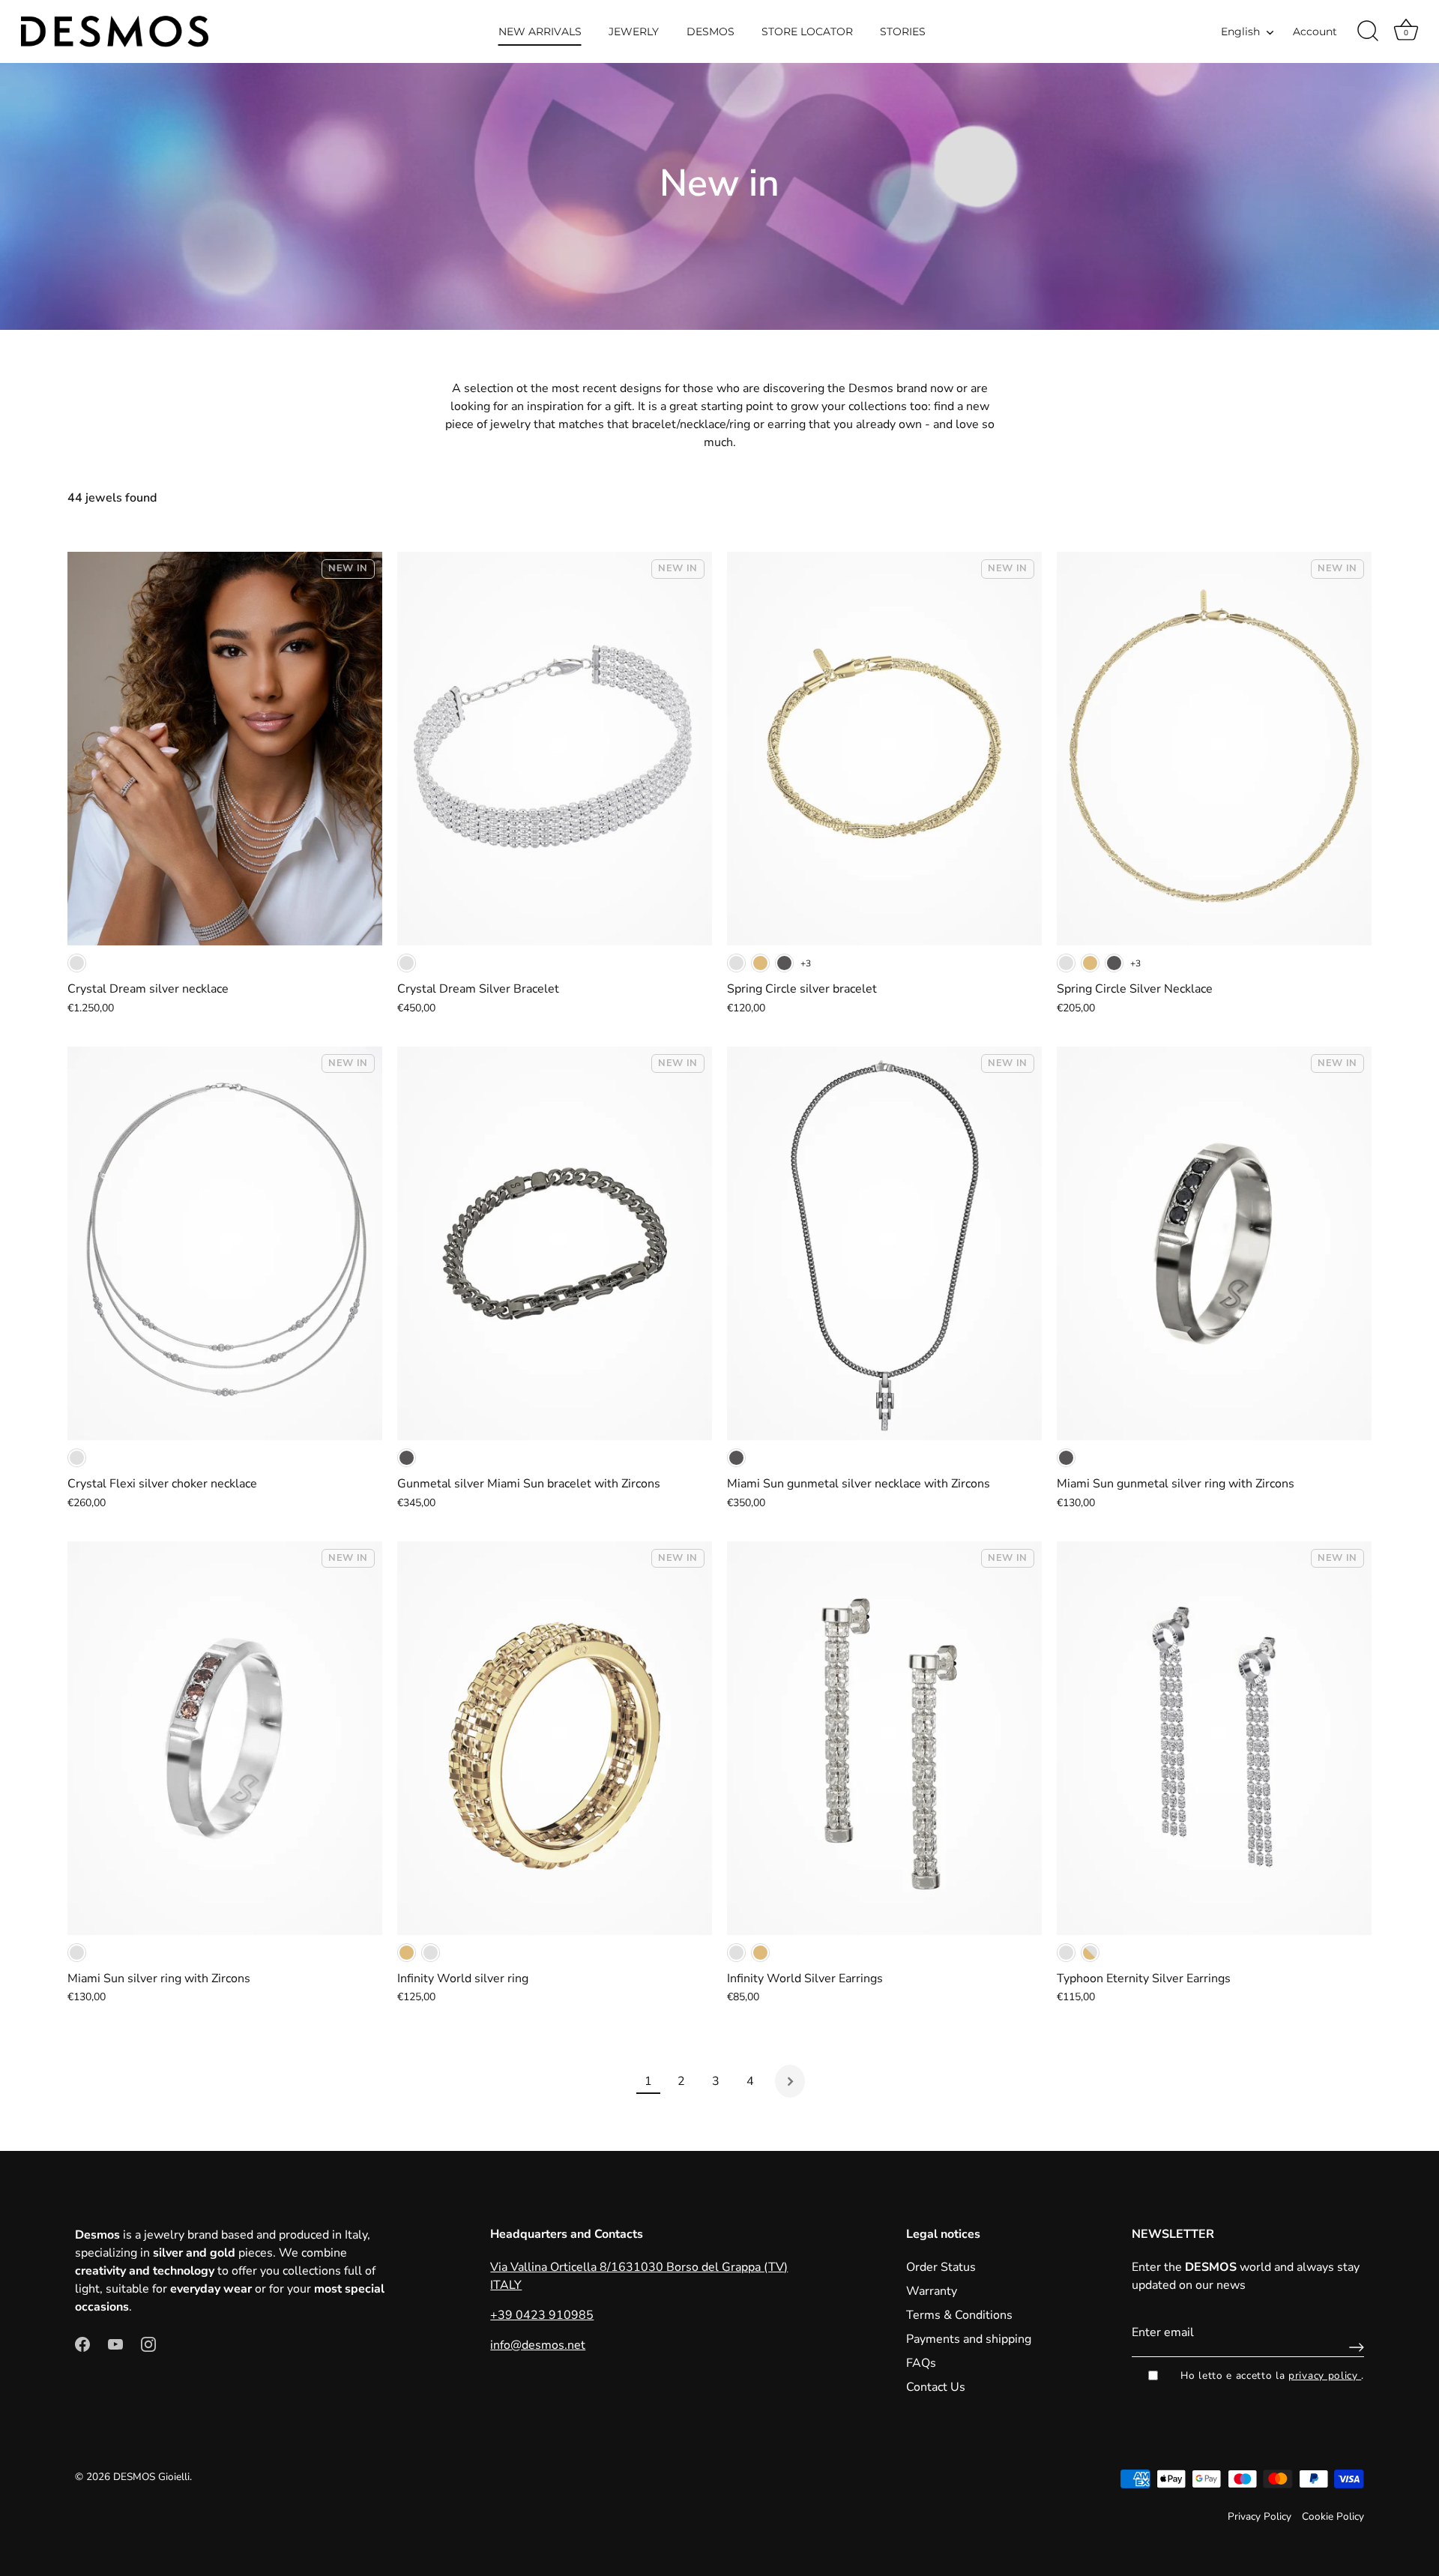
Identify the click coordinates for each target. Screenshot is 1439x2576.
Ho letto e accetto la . (1272, 2375)
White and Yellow (1090, 1953)
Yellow (760, 963)
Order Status (941, 2267)
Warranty (932, 2291)
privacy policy (1325, 2375)
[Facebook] (82, 2343)
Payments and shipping (969, 2339)
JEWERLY (634, 31)
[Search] (1368, 31)
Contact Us (936, 2387)
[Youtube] (115, 2343)
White (77, 963)
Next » (790, 2081)
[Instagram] (148, 2343)
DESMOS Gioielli (151, 2477)
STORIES (903, 31)
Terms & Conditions (959, 2315)
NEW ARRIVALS (540, 31)
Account (1315, 31)
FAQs (921, 2363)
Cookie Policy (1333, 2516)
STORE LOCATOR (807, 31)
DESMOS (711, 31)
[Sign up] (1353, 2347)
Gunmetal (784, 963)
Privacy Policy (1259, 2516)
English (1240, 31)
